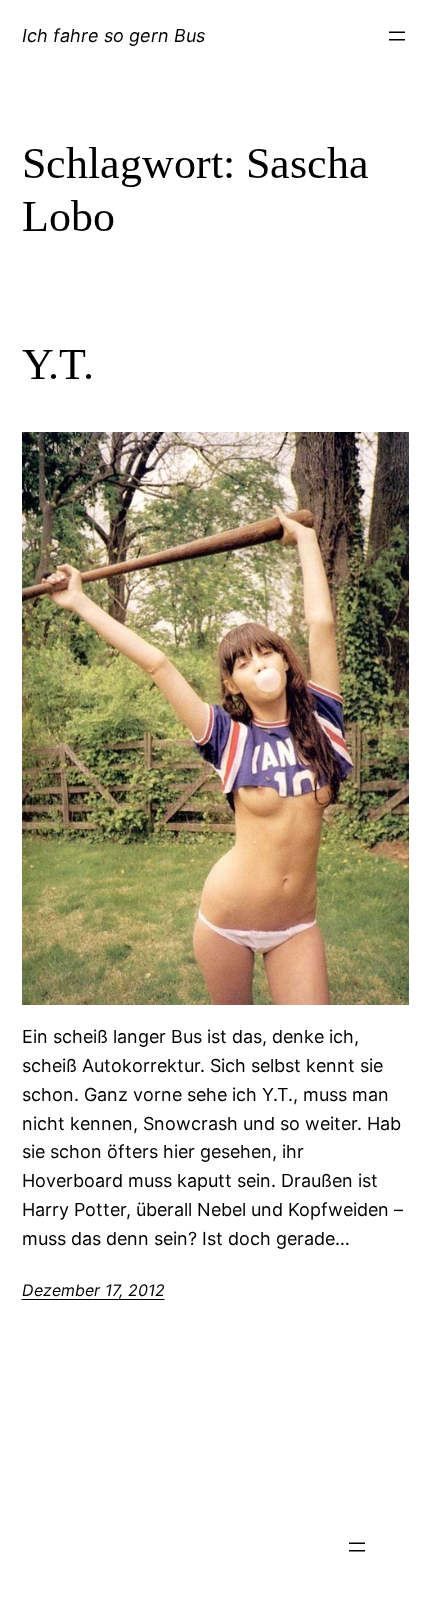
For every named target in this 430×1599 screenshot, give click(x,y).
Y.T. (58, 364)
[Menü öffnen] (397, 36)
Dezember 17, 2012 (93, 1290)
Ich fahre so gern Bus (113, 35)
